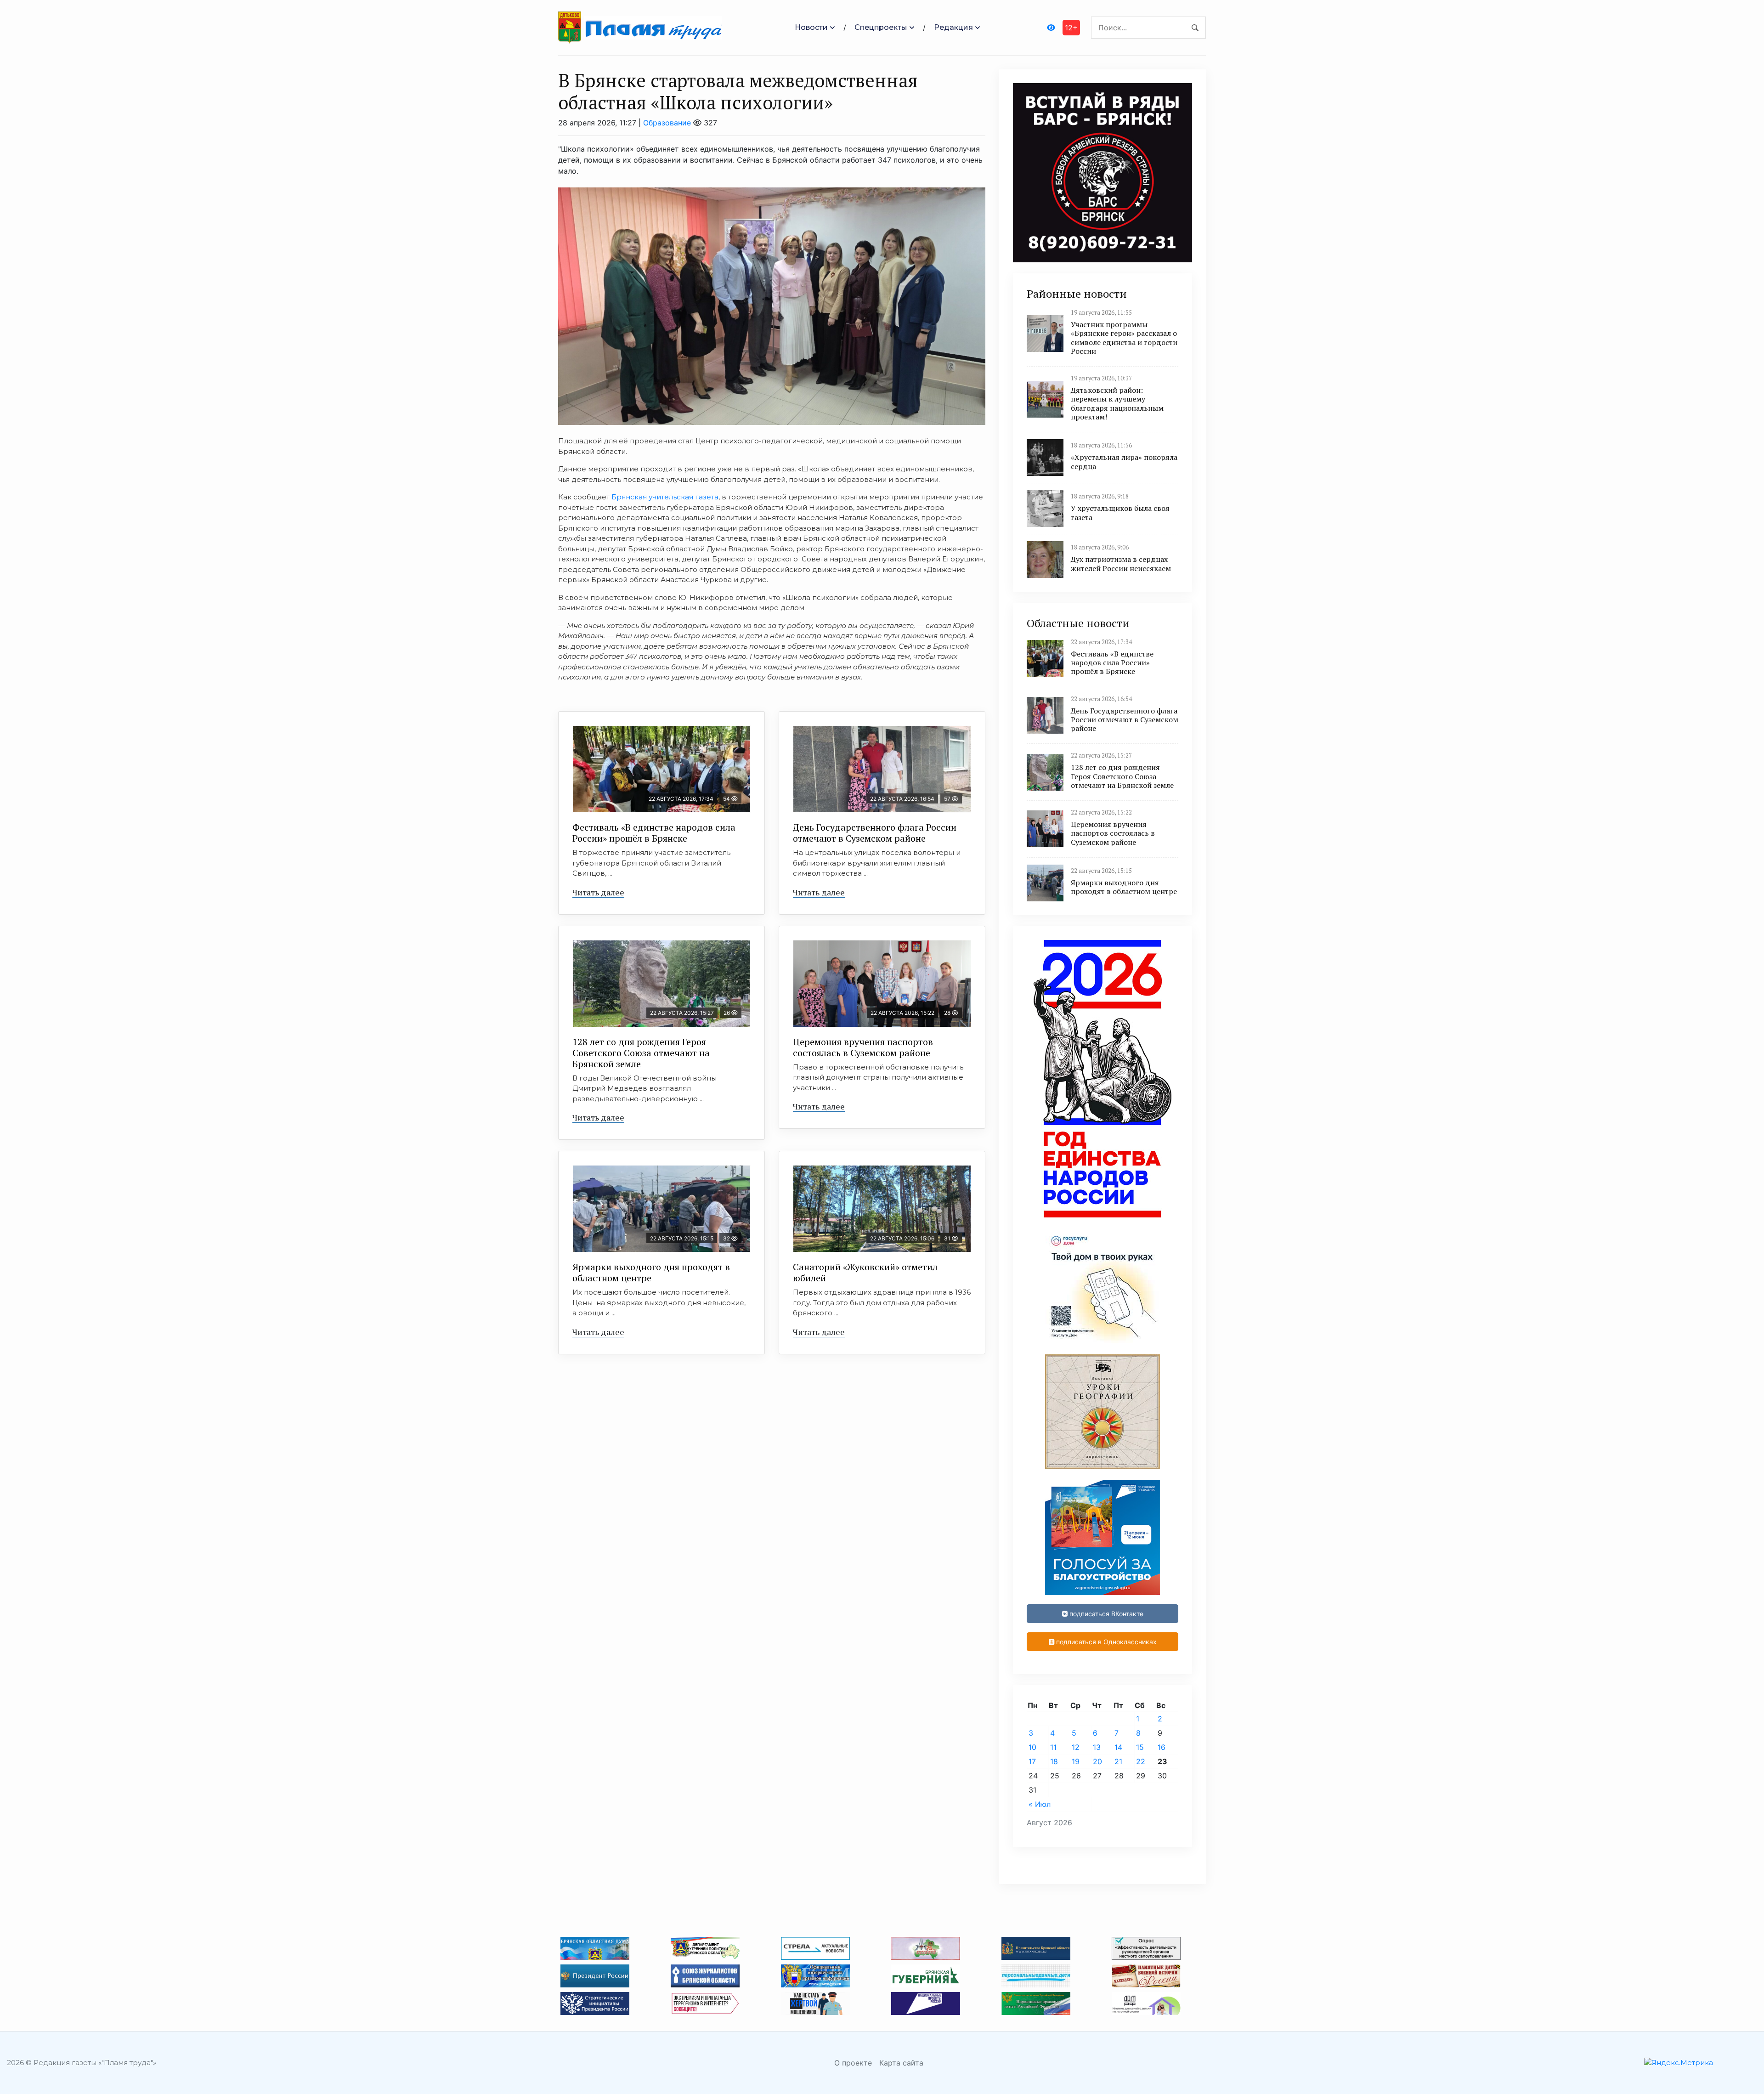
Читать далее (598, 892)
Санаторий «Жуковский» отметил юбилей (865, 1272)
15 (1140, 1747)
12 (1076, 1747)
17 (1032, 1761)
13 (1097, 1747)
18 (1054, 1761)
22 (1141, 1761)
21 (1118, 1761)
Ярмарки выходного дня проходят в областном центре (651, 1272)
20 (1097, 1761)
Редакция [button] (953, 27)
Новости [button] (811, 27)
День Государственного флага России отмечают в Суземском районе (875, 833)
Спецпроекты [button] (881, 27)
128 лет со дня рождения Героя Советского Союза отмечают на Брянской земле (641, 1053)
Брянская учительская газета (665, 497)
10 (1032, 1747)
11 (1053, 1747)
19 (1076, 1761)
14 (1118, 1747)
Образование (667, 123)
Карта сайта (901, 2063)
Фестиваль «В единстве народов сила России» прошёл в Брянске (654, 833)
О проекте (853, 2063)
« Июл (1040, 1804)
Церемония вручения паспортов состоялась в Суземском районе (863, 1047)
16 (1162, 1747)
